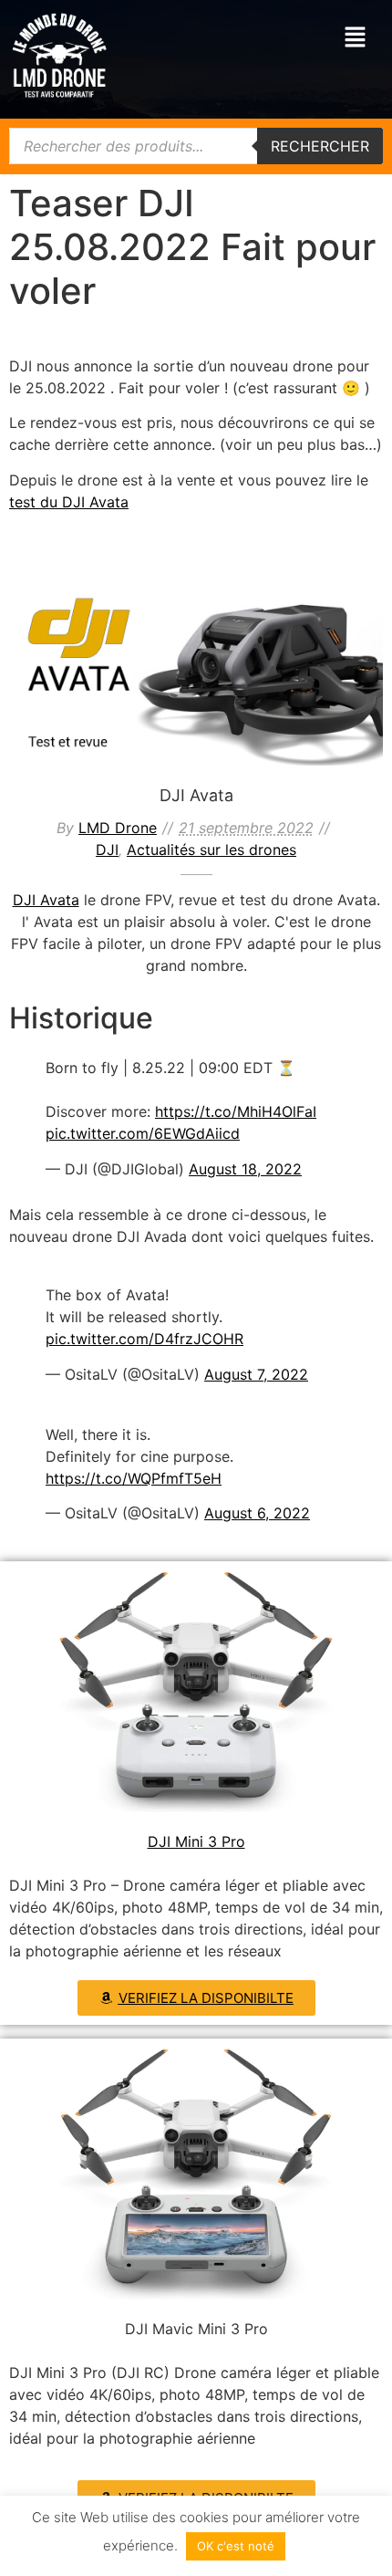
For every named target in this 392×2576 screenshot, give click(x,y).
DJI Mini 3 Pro (196, 1841)
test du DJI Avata (69, 502)
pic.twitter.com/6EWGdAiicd (143, 1133)
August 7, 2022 (256, 1374)
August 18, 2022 (245, 1169)
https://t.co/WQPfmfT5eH (134, 1478)
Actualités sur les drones (210, 693)
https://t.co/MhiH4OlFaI (236, 1111)
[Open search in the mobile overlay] (196, 146)
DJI (120, 693)
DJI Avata (196, 662)
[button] (356, 38)
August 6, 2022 (257, 1513)
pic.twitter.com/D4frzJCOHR (144, 1339)
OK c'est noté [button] (236, 2546)
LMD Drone (118, 828)
